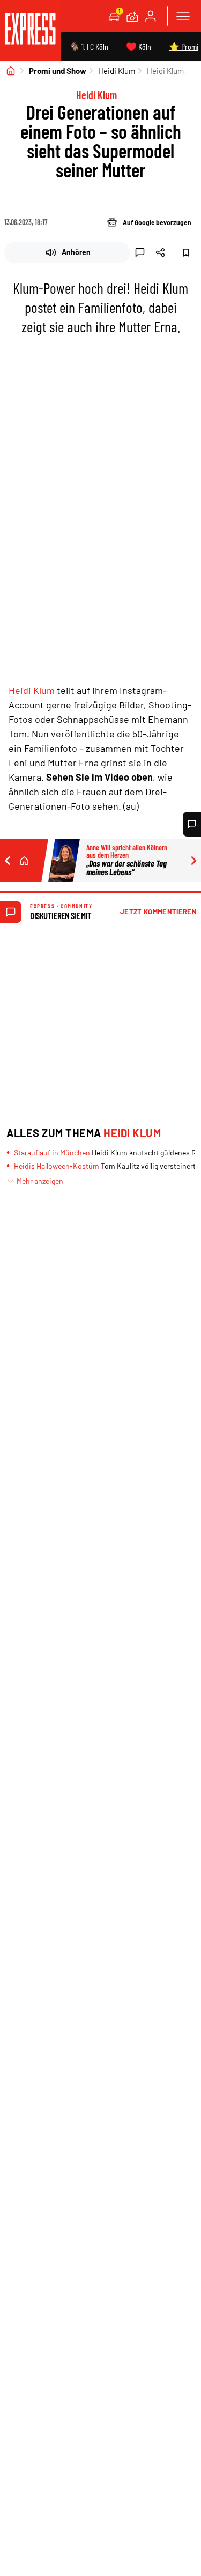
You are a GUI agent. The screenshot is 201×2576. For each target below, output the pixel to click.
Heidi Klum (117, 71)
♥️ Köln (139, 46)
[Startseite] (11, 71)
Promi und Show (58, 71)
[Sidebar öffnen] (183, 16)
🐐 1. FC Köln (89, 46)
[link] (30, 30)
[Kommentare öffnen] (192, 824)
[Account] (151, 16)
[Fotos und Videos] (132, 16)
